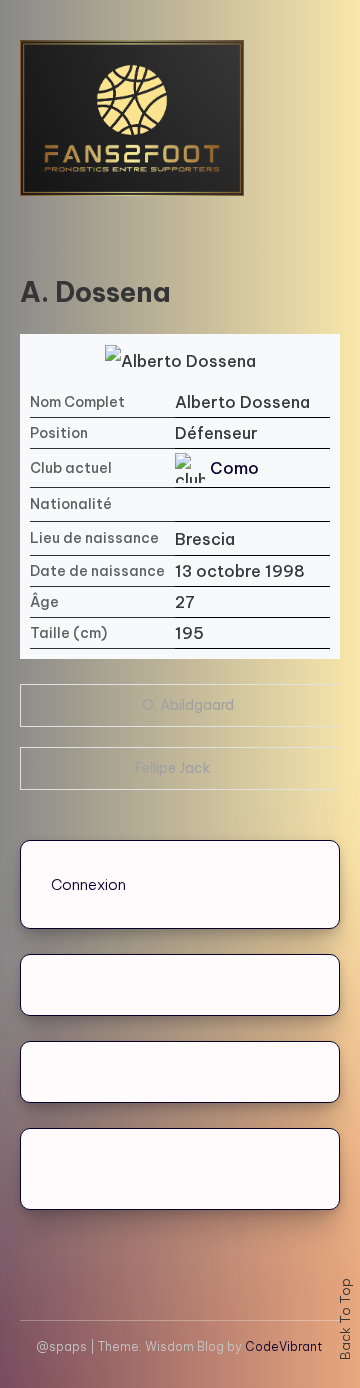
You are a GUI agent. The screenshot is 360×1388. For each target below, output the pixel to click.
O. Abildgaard (188, 705)
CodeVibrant (283, 1346)
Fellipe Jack (172, 768)
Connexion (88, 884)
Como (234, 468)
